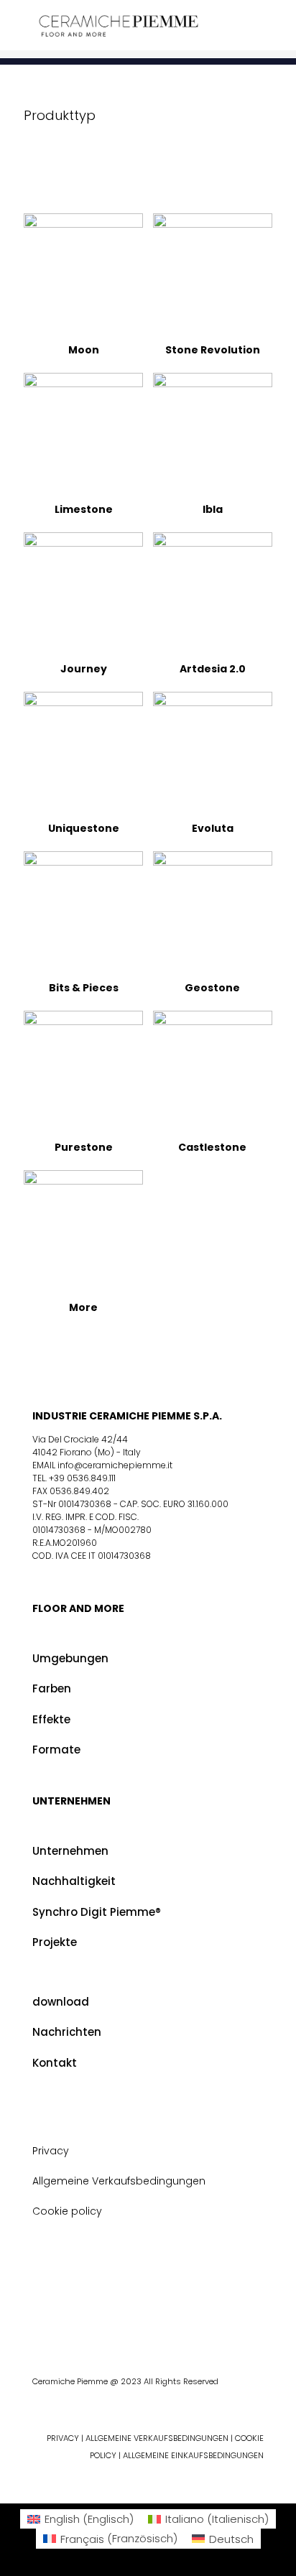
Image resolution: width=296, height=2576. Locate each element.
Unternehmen (70, 1851)
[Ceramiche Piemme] (119, 25)
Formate (56, 1750)
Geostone (212, 988)
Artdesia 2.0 (213, 669)
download (61, 2002)
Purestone (84, 1147)
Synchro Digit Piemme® (97, 1912)
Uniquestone (84, 828)
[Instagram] (203, 2324)
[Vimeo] (247, 2324)
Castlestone (212, 1147)
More (83, 1307)
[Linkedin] (225, 2324)
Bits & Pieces (84, 988)
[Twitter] (136, 2324)
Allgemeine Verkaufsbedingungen (119, 2181)
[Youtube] (180, 2324)
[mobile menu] (277, 29)
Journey (84, 669)
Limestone (84, 509)
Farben (52, 1688)
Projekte (55, 1942)
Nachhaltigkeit (74, 1881)
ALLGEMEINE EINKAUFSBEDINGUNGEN (193, 2455)
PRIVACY (63, 2438)
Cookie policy (67, 2211)
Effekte (51, 1719)
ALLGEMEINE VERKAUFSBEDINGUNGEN (158, 2438)
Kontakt (55, 2063)
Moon (84, 350)
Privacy (51, 2151)
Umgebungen (70, 1658)
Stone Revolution (213, 350)
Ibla (213, 509)
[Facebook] (114, 2324)
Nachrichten (67, 2032)
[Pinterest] (158, 2324)
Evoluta (213, 828)
